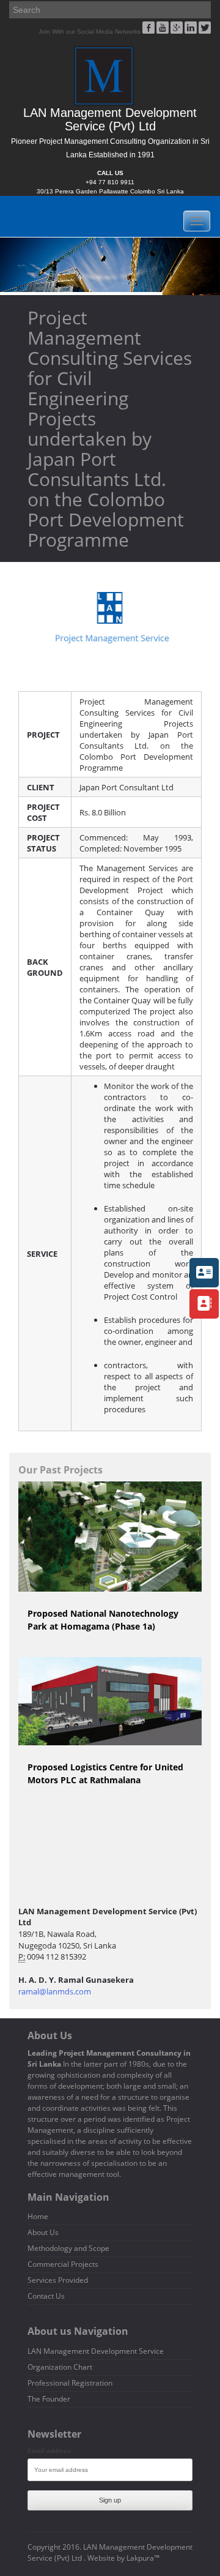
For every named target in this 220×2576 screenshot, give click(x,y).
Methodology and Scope (68, 2248)
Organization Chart (60, 2367)
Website (101, 2558)
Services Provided (58, 2280)
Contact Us (46, 2296)
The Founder (49, 2399)
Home (38, 2216)
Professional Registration (70, 2383)
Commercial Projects (63, 2264)
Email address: (50, 2451)
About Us (43, 2232)
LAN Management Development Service (96, 2351)
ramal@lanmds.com (55, 1991)
